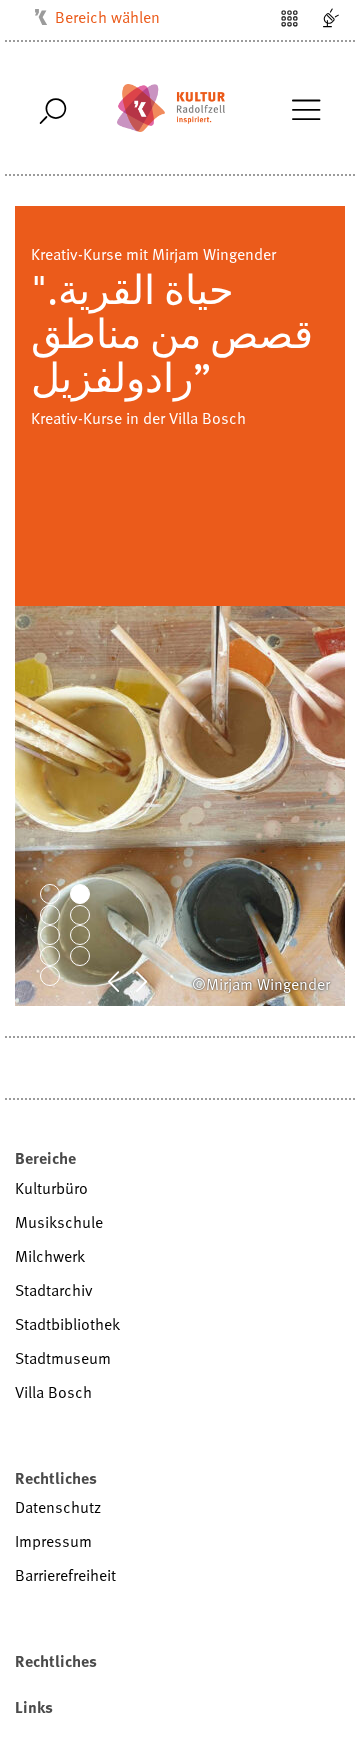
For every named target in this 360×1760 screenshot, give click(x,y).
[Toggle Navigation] (305, 108)
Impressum (53, 1541)
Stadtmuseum (63, 1358)
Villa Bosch (53, 1392)
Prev (124, 980)
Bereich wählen (107, 17)
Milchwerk (50, 1256)
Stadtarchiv (54, 1290)
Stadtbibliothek (67, 1324)
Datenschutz (58, 1507)
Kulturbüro (51, 1188)
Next (152, 980)
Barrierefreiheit (65, 1575)
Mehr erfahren (79, 374)
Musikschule (59, 1222)
